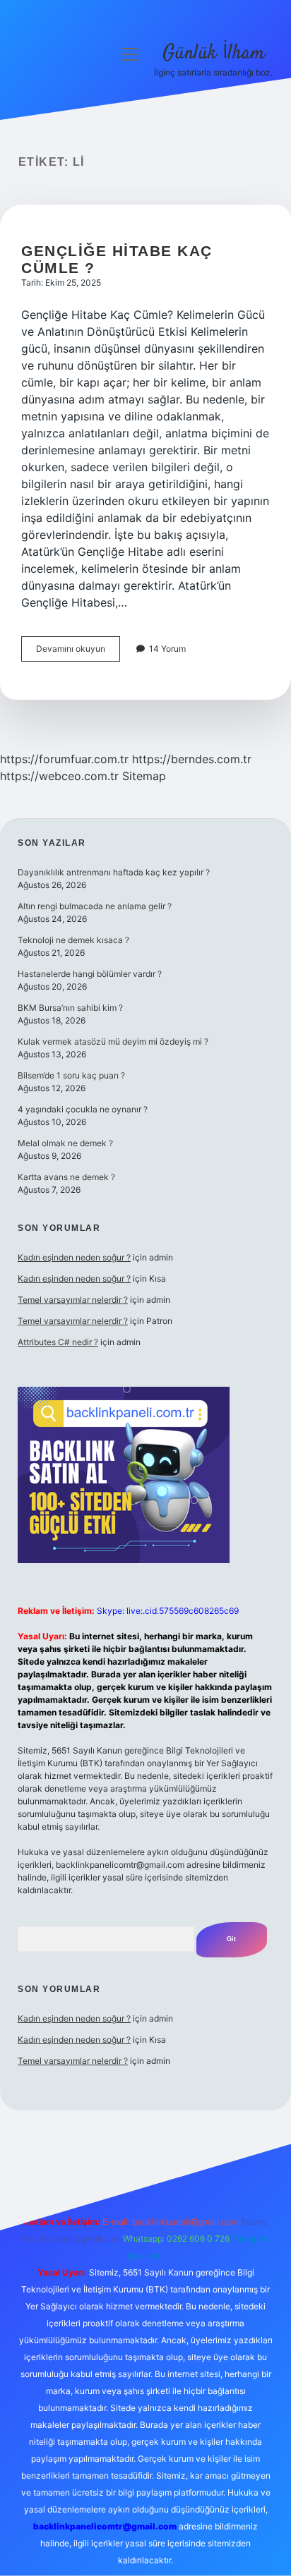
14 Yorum (167, 649)
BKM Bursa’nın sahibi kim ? (70, 1008)
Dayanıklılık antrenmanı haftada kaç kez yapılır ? (114, 872)
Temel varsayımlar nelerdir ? (73, 1300)
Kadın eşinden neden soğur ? (74, 1257)
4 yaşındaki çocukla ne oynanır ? (83, 1109)
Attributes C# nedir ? (58, 1342)
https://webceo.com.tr (59, 776)
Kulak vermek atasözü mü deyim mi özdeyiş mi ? (113, 1041)
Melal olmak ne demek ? (65, 1143)
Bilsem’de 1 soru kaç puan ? (71, 1075)
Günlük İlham (214, 54)
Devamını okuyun (78, 652)
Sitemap (144, 776)
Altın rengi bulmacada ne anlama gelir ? (95, 906)
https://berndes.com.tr (192, 759)
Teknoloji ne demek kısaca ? (73, 940)
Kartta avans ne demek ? (66, 1177)
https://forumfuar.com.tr (64, 759)
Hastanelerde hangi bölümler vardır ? (90, 974)
